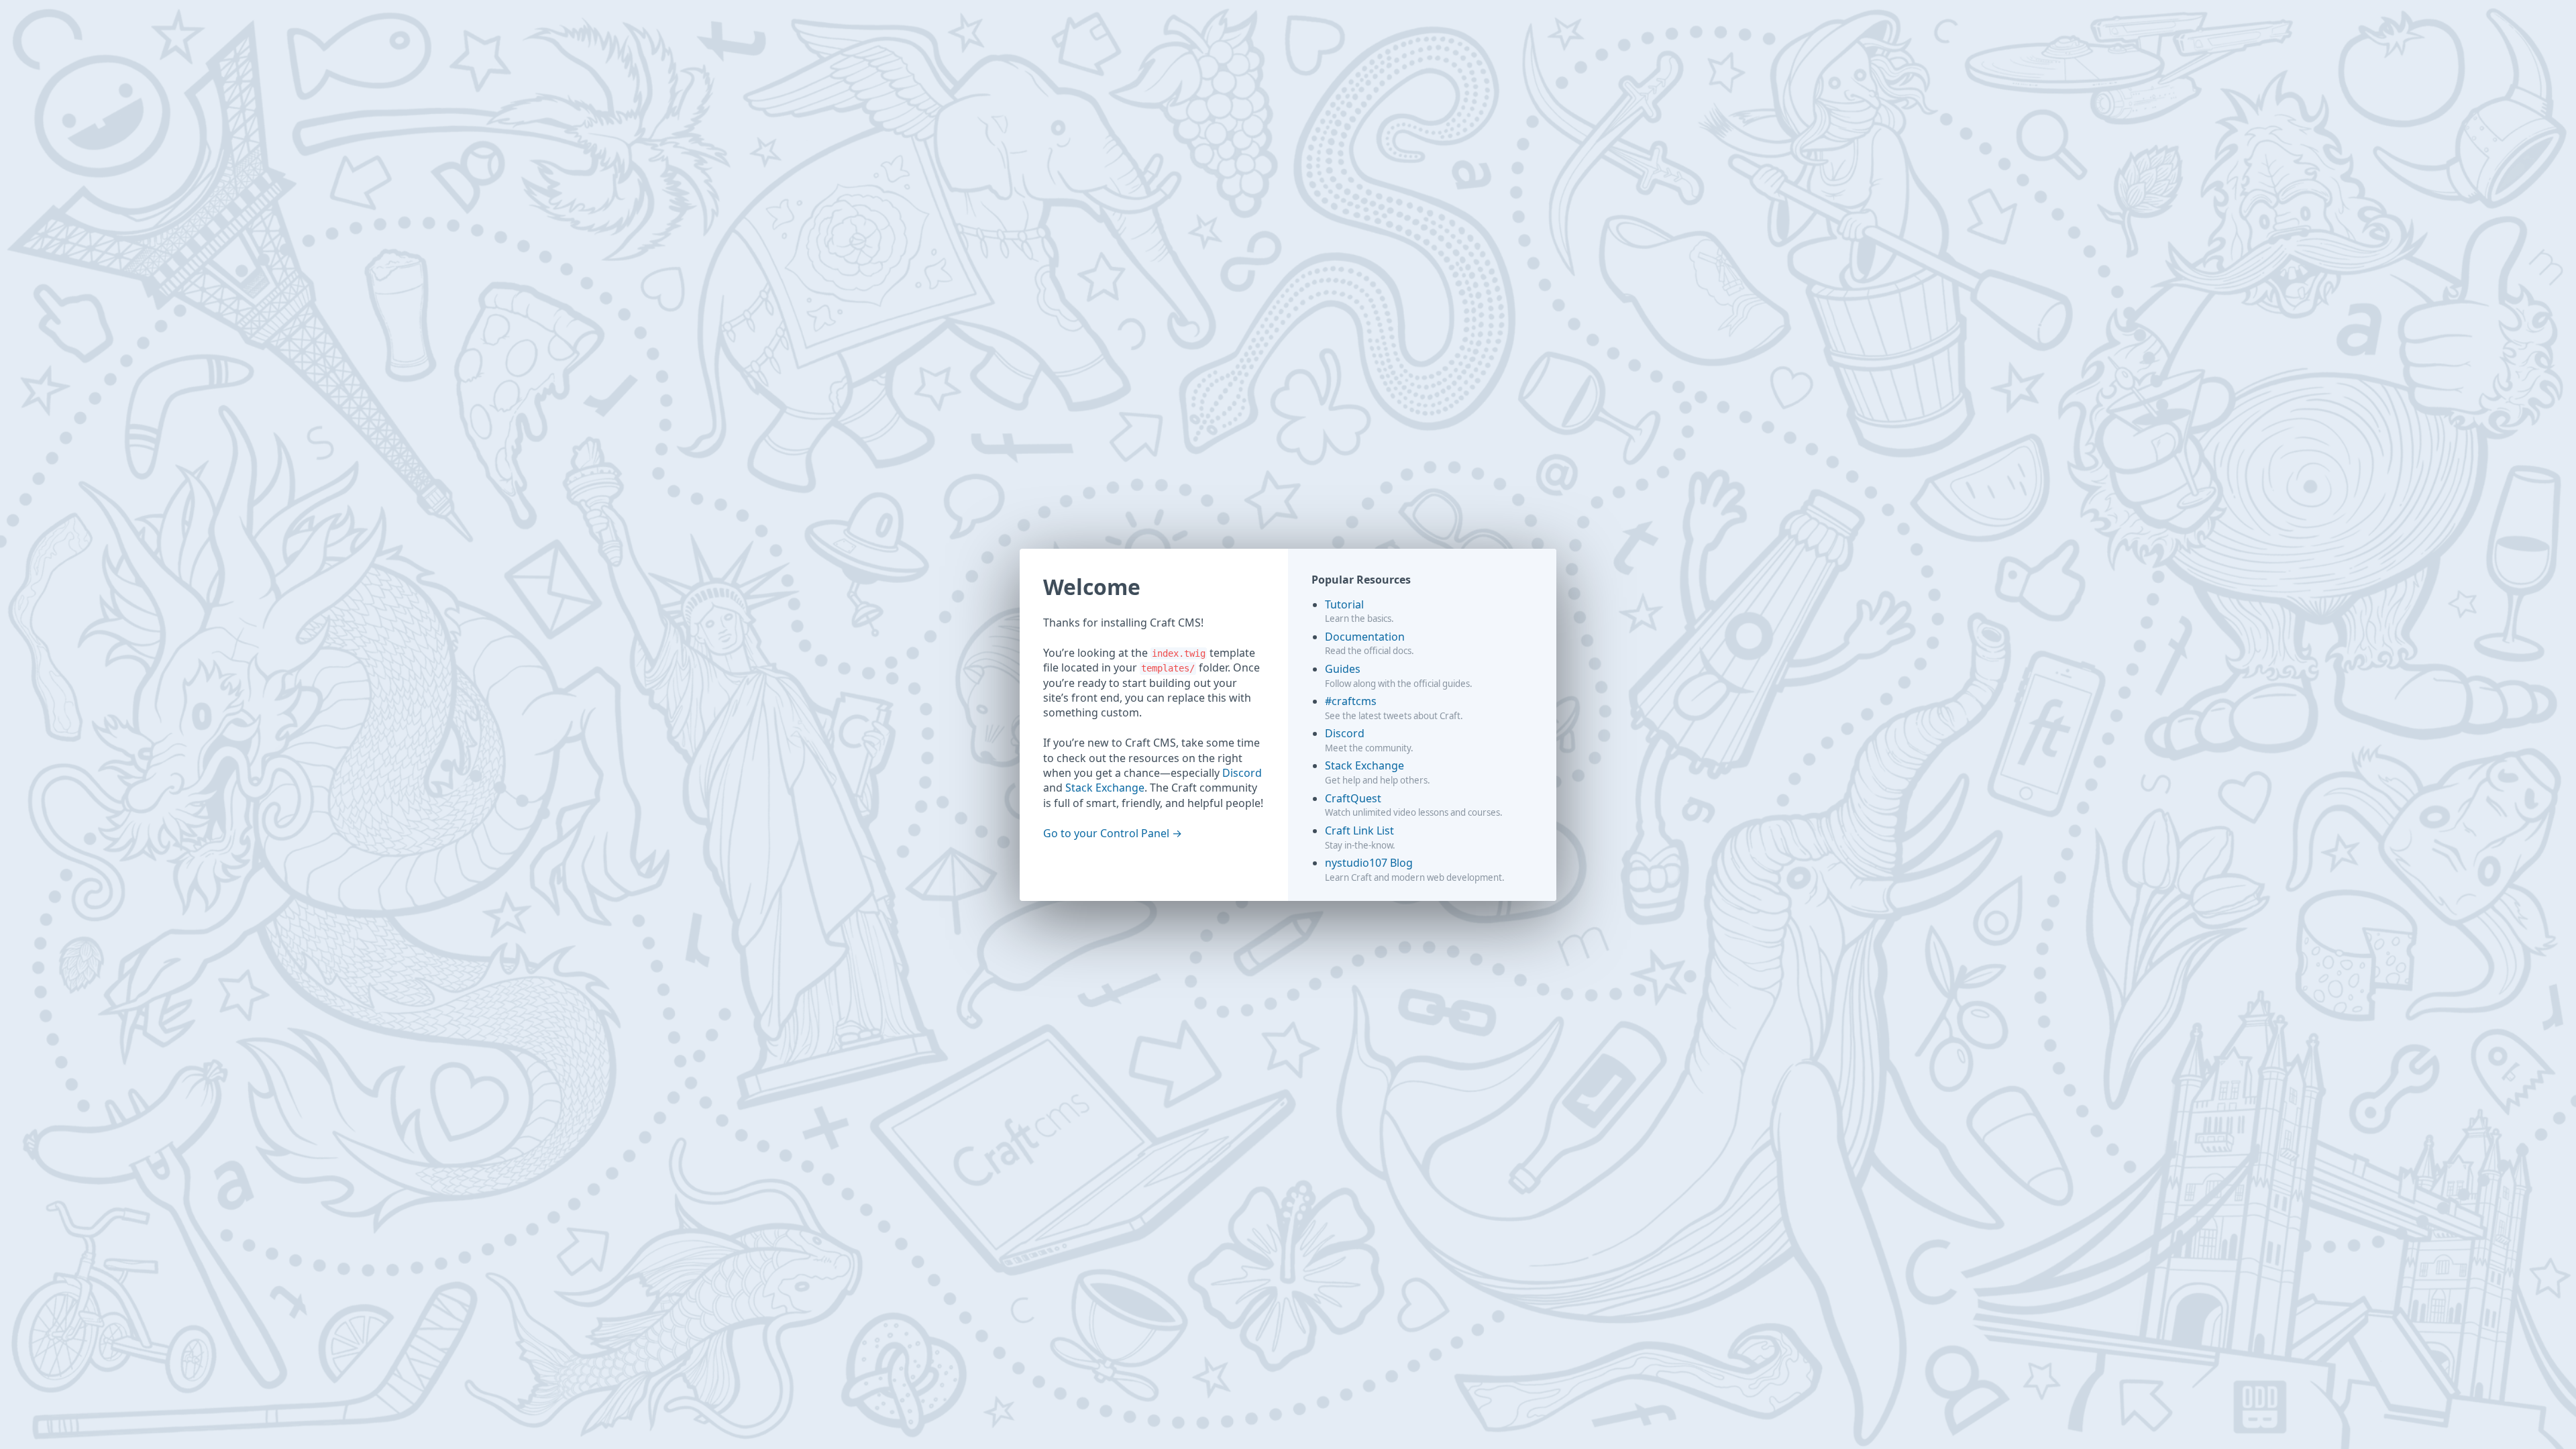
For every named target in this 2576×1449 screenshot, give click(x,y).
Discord (1242, 773)
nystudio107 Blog (1369, 863)
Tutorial (1344, 604)
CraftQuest (1353, 798)
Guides (1343, 669)
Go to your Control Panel (1106, 833)
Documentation (1365, 637)
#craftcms (1351, 701)
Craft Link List (1359, 830)
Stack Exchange (1105, 788)
